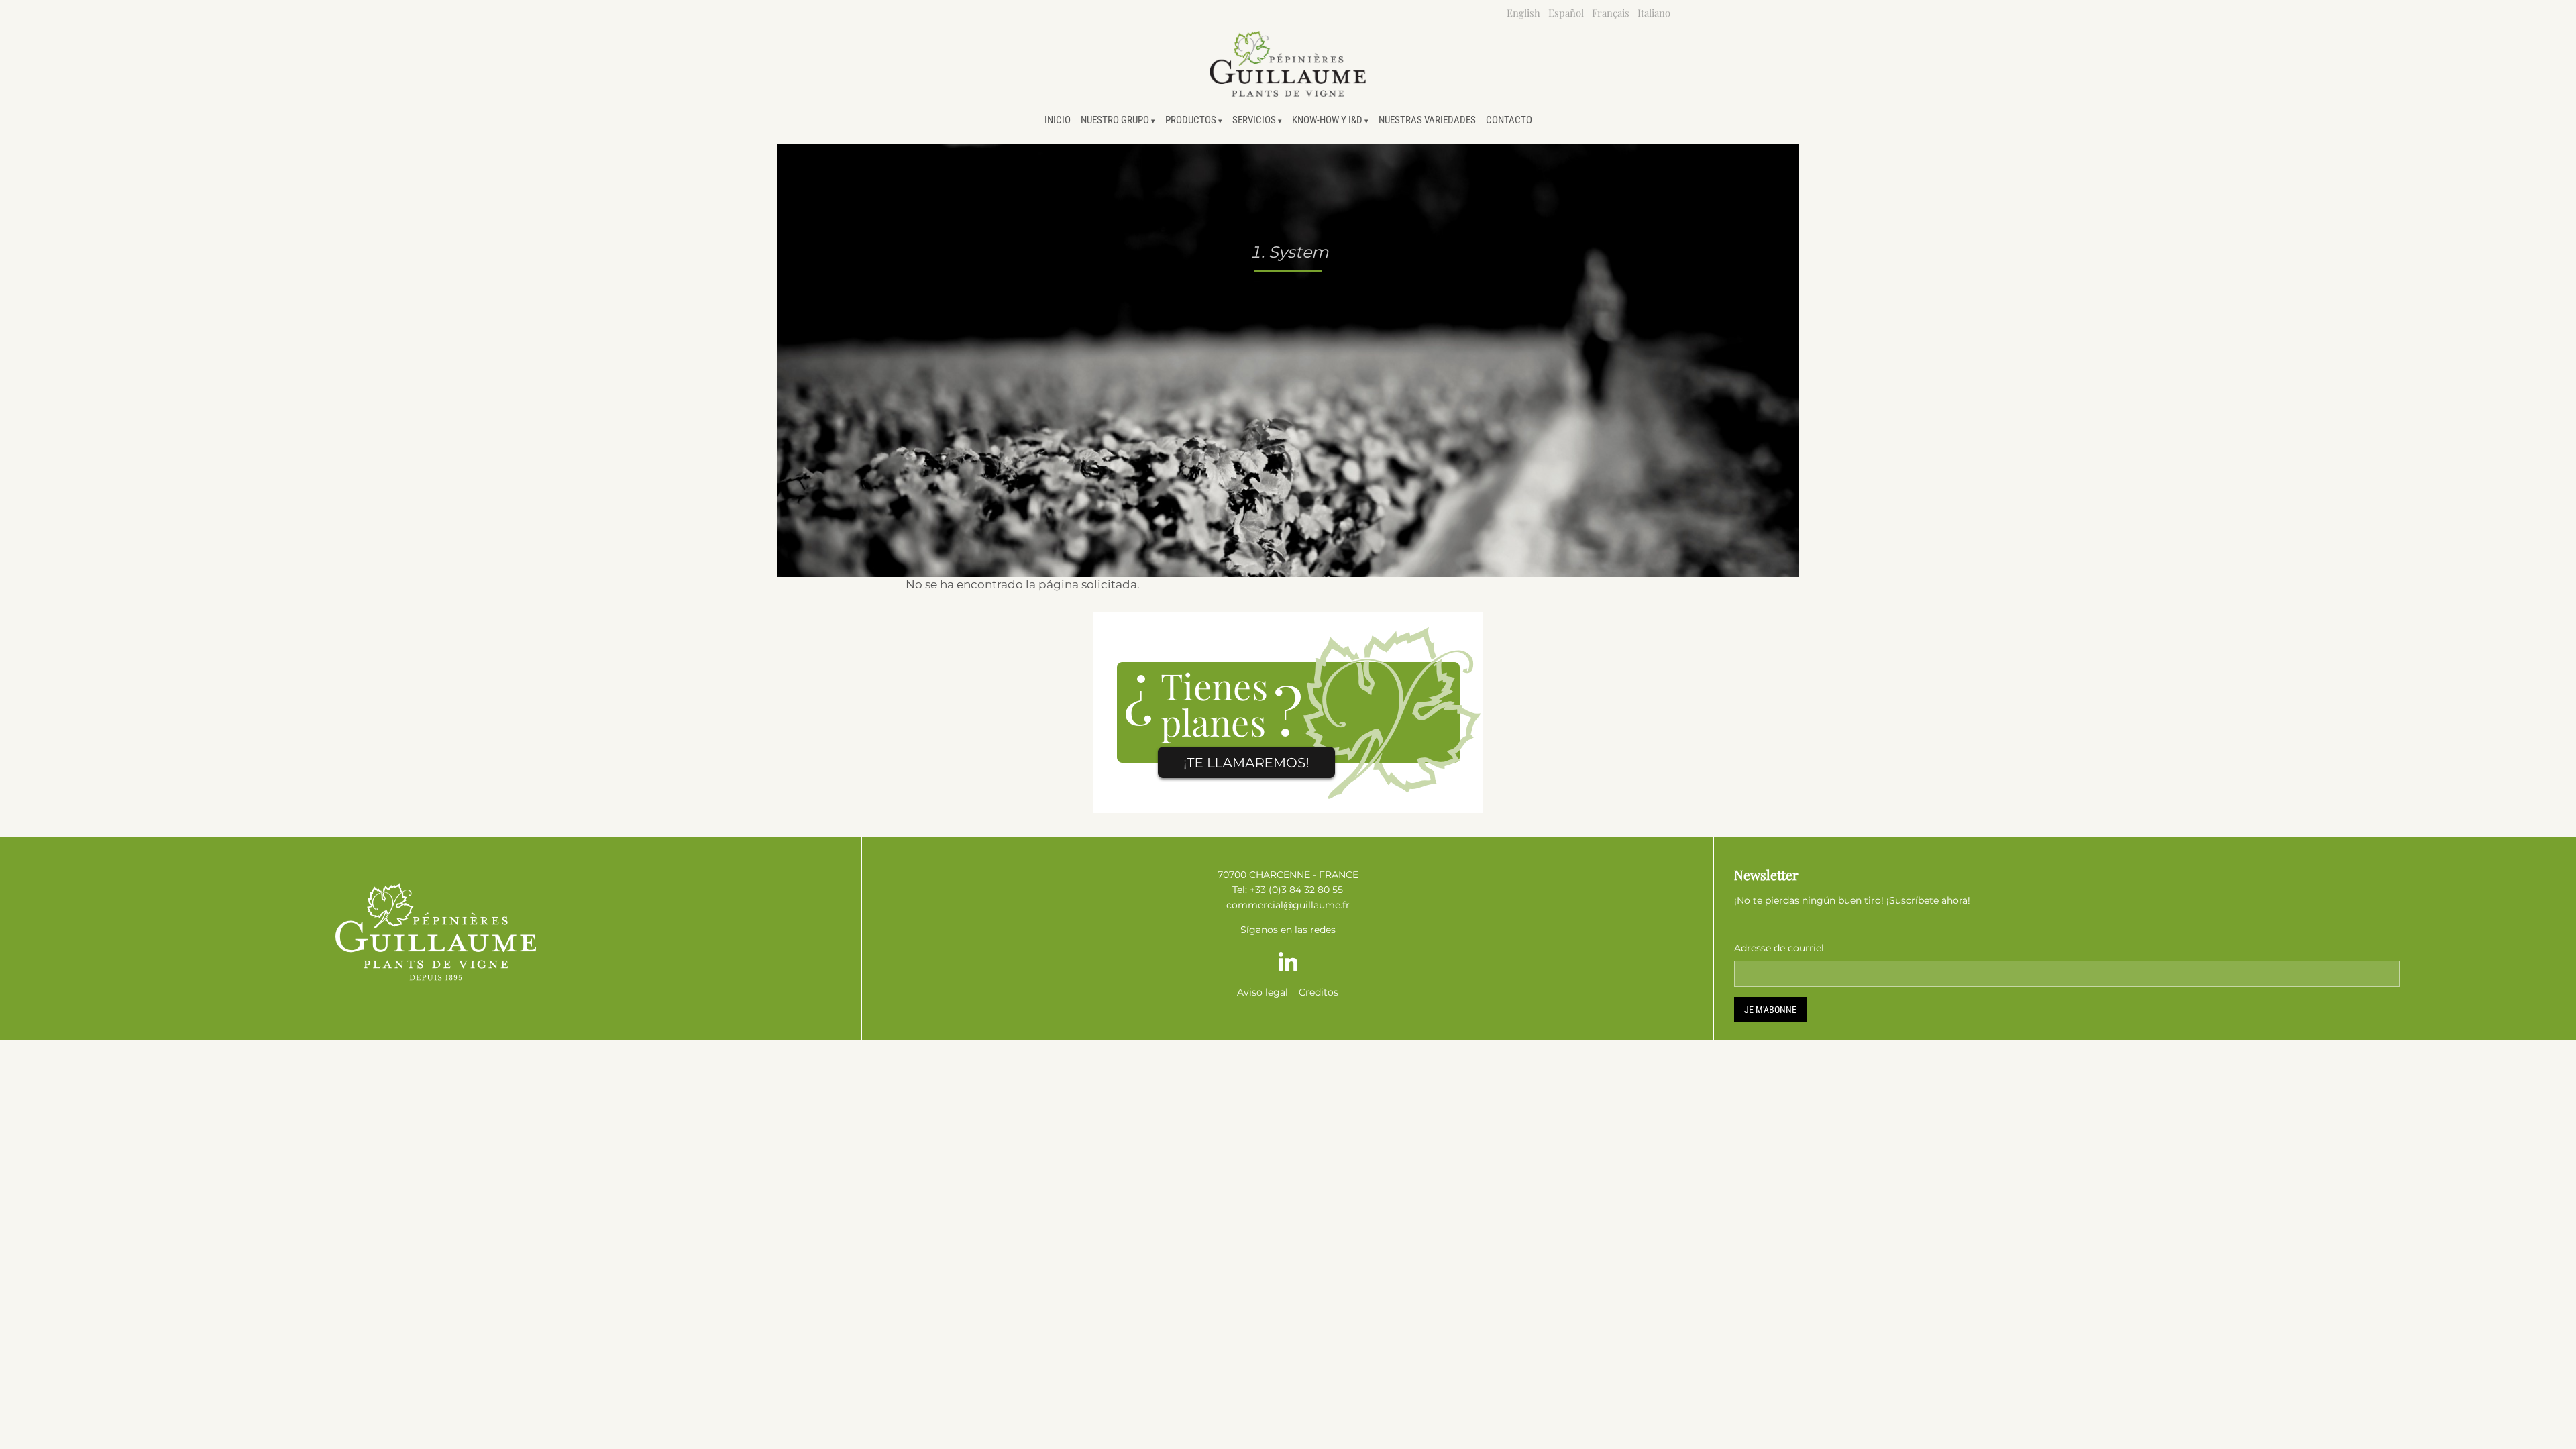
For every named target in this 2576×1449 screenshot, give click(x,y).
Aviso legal (1263, 992)
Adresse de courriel (1779, 948)
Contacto (1509, 120)
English (1523, 13)
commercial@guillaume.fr (1288, 905)
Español (1566, 13)
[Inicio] (1288, 64)
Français (1611, 13)
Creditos (1319, 992)
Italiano (1654, 13)
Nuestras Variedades (1427, 120)
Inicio (1058, 120)
